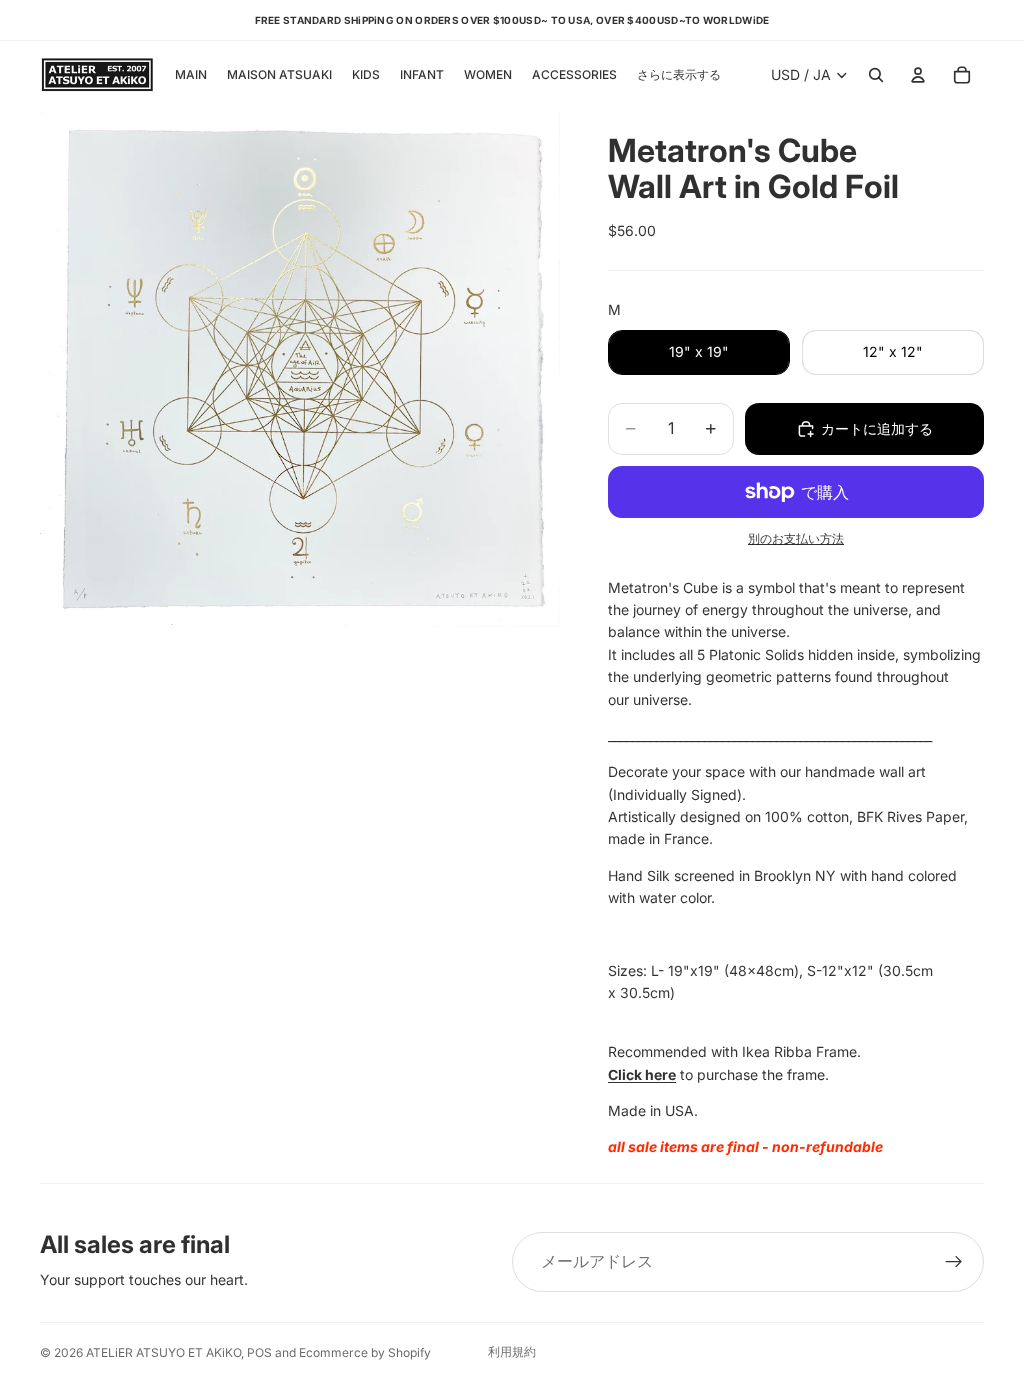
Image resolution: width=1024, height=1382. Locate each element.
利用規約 (512, 1351)
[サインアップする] (954, 1262)
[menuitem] (679, 75)
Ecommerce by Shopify (365, 1352)
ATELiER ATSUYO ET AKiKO (163, 1352)
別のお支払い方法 (796, 539)
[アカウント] (918, 75)
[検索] (876, 75)
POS (259, 1352)
